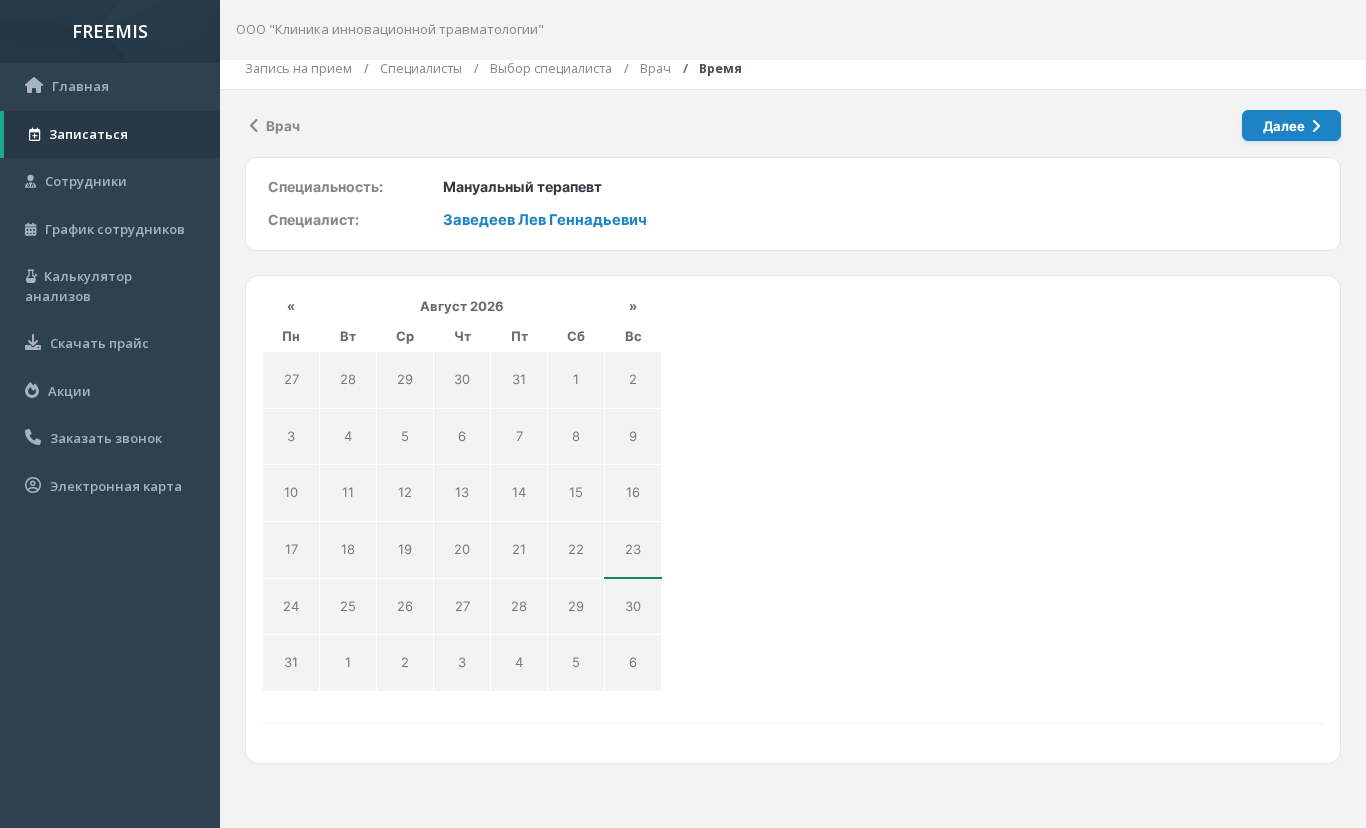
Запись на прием (298, 68)
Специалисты (421, 68)
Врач (655, 68)
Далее (1285, 126)
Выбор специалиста (551, 68)
